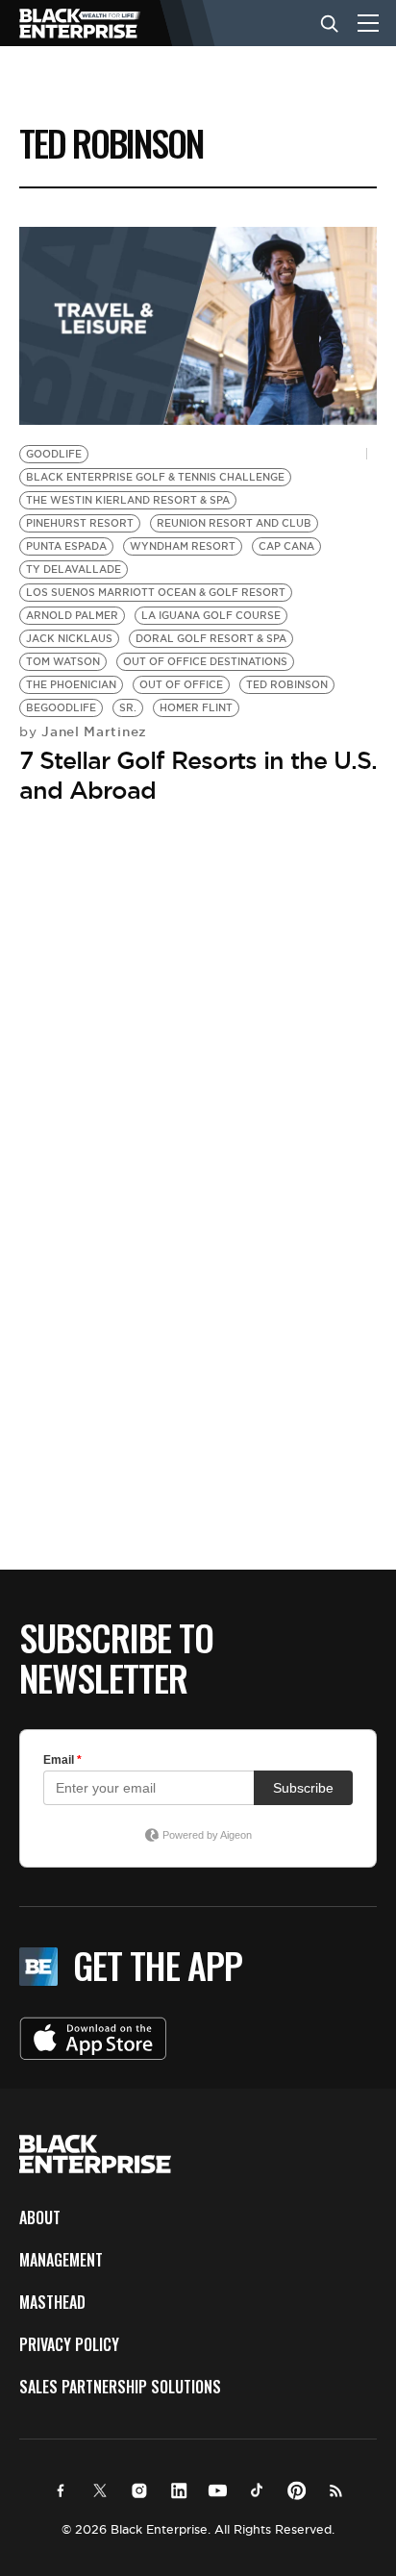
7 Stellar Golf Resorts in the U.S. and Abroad (198, 775)
